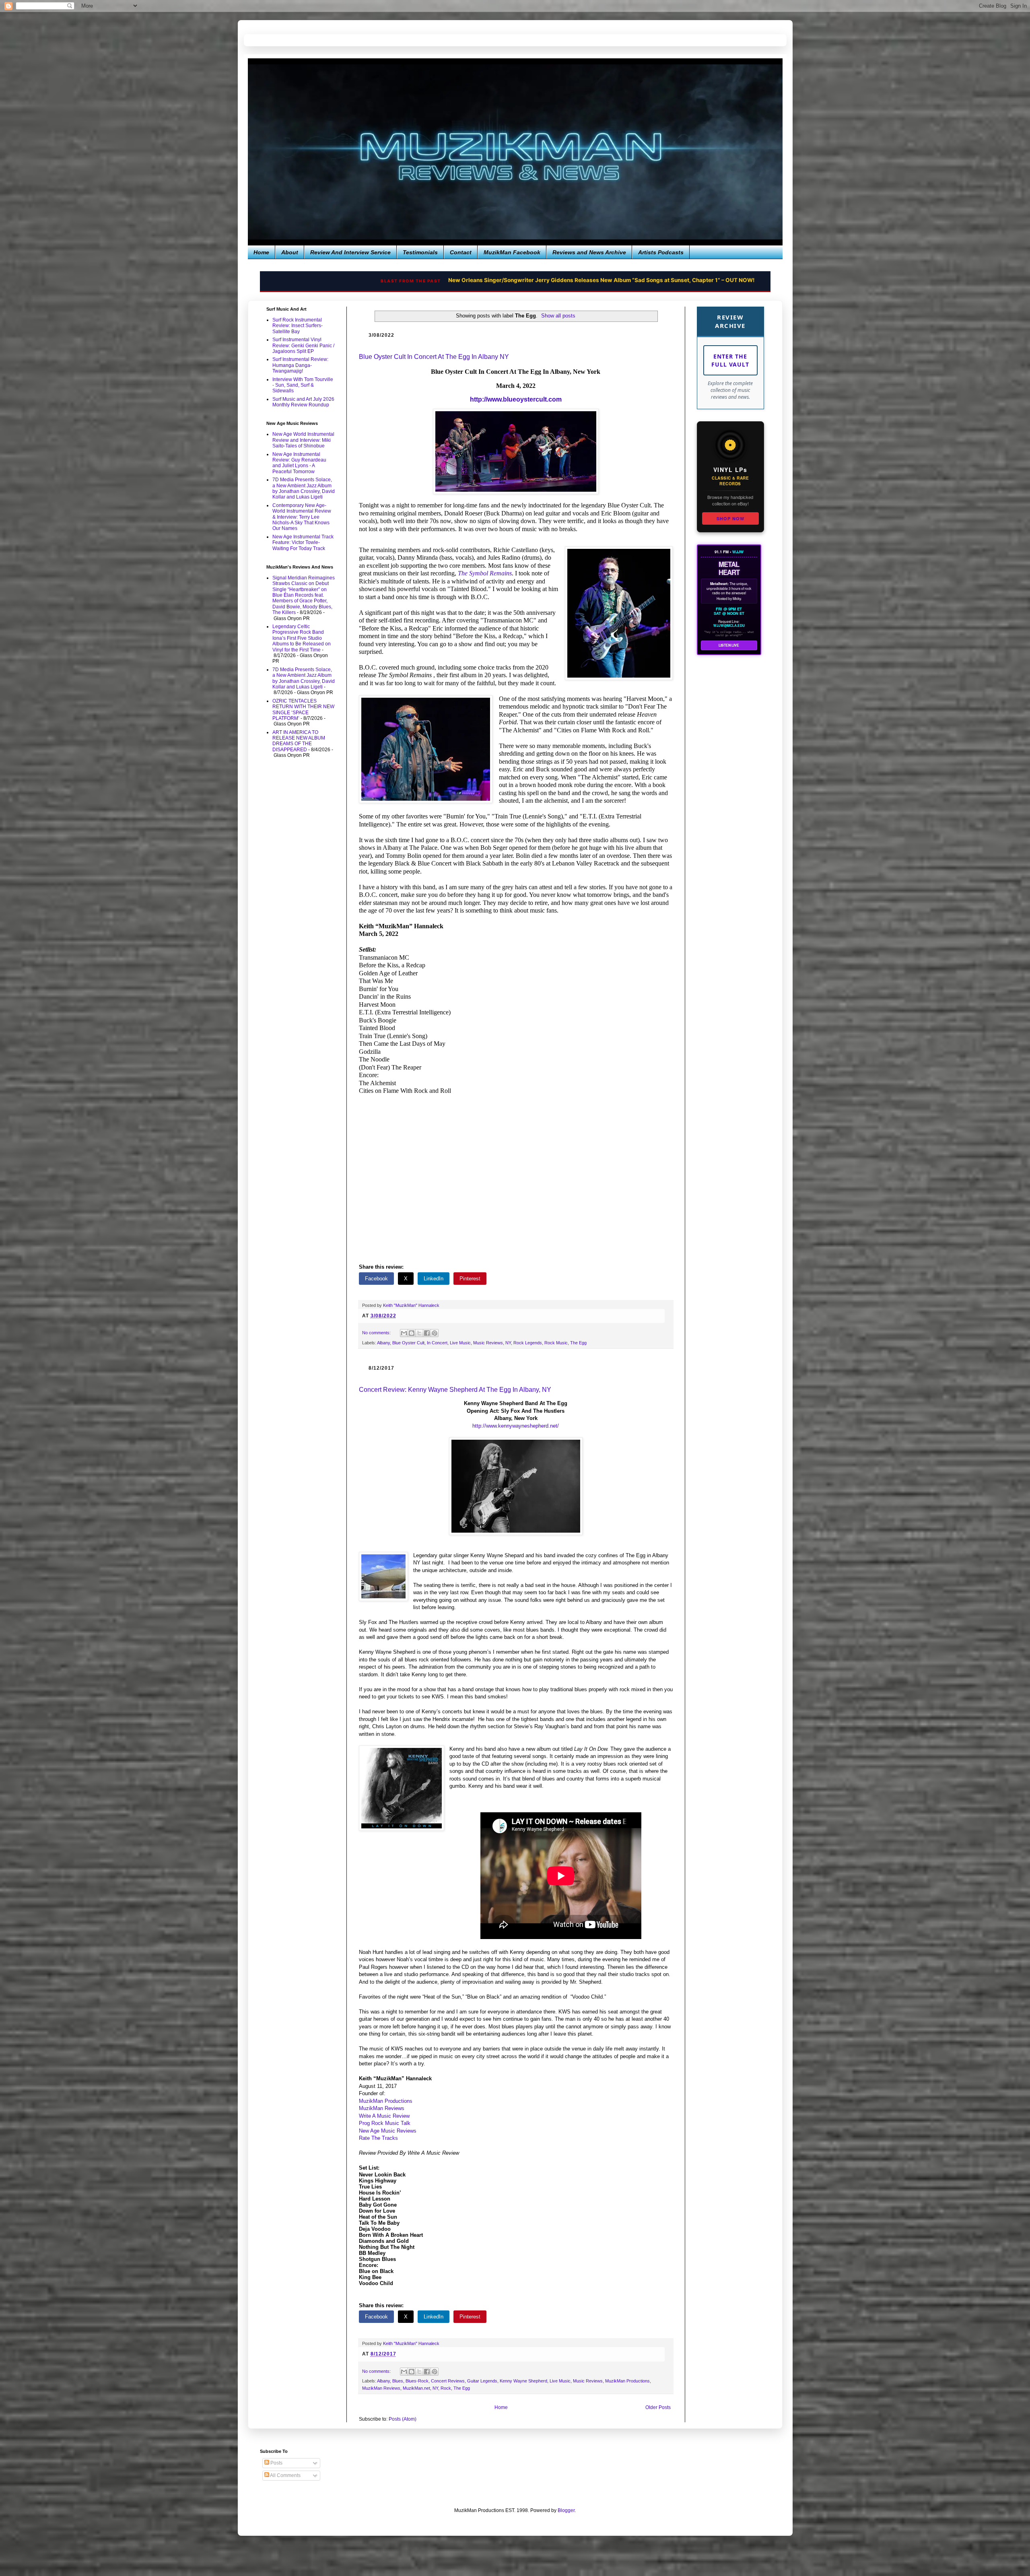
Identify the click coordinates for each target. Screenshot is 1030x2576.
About (290, 252)
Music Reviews (488, 1343)
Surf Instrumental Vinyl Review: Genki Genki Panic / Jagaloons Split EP (303, 345)
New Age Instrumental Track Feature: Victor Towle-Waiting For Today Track (303, 543)
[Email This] (404, 1333)
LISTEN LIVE (729, 645)
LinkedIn (434, 1279)
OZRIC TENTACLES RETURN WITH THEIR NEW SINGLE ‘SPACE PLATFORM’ (303, 710)
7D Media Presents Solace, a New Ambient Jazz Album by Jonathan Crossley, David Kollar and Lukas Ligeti (304, 488)
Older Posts (658, 2407)
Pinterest (470, 1279)
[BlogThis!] (412, 1333)
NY (508, 1343)
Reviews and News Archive (589, 252)
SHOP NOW (730, 518)
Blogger (566, 2510)
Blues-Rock (417, 2381)
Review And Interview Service (350, 252)
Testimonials (420, 252)
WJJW (738, 552)
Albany (383, 1343)
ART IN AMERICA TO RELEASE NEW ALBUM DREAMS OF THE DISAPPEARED (299, 741)
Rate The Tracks (378, 2138)
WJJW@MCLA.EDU (729, 626)
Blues (398, 2381)
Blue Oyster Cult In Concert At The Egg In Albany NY (434, 357)
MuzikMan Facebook (512, 252)
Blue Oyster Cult (408, 1343)
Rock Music (556, 1343)
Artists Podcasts (661, 252)
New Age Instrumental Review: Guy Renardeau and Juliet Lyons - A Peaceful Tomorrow (299, 463)
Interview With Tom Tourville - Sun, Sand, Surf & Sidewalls (303, 385)
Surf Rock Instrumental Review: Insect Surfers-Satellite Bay (298, 326)
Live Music (460, 1343)
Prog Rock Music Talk (385, 2123)
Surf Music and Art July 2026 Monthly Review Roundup (303, 402)
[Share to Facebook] (427, 1333)
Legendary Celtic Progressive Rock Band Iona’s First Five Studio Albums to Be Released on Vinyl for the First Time (302, 638)
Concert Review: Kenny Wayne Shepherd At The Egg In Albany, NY (455, 1390)
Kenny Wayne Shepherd (523, 2381)
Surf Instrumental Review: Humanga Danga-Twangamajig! (300, 365)
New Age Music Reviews (388, 2131)
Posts (276, 2463)
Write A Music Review (384, 2116)
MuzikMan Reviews (382, 2108)
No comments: (377, 1333)
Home (261, 252)
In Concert (437, 1343)
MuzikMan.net (416, 2388)
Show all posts (558, 316)
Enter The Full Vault (730, 360)
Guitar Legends (482, 2381)
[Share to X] (419, 1333)
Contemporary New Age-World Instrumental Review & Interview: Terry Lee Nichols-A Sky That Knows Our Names (302, 517)
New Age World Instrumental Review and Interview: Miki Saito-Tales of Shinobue (303, 440)
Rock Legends (528, 1343)
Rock (446, 2388)
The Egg (578, 1343)
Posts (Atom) (403, 2419)
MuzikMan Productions (386, 2101)
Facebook (376, 1279)
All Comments (285, 2475)
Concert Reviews (448, 2381)
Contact (461, 252)
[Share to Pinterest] (435, 1333)
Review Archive (730, 321)
